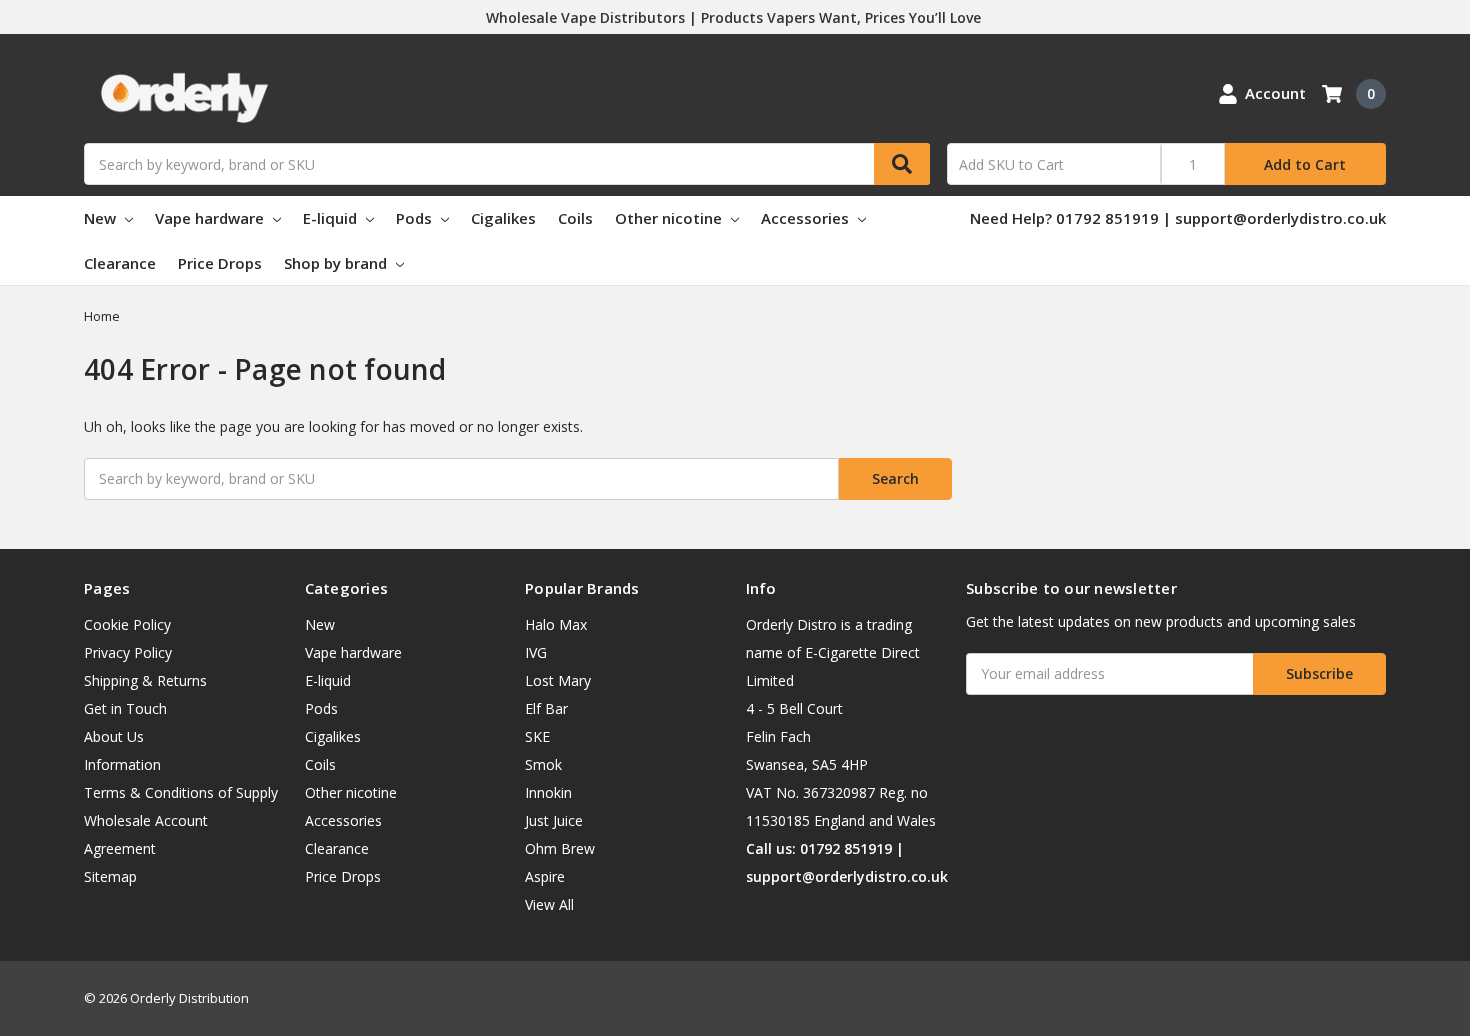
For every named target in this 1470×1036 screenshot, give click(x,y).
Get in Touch (125, 708)
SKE (537, 736)
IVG (536, 652)
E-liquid (332, 218)
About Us (114, 736)
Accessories (807, 218)
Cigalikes (503, 218)
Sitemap (110, 876)
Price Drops (220, 263)
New (102, 218)
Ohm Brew (560, 848)
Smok (543, 764)
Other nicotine (670, 218)
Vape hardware (211, 218)
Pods (416, 218)
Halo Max (556, 624)
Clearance (120, 263)
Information (122, 764)
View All (549, 904)
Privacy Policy (128, 652)
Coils (575, 218)
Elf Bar (546, 708)
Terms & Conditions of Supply (181, 792)
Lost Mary (558, 680)
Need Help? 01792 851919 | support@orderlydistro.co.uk (1178, 218)
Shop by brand (337, 263)
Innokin (548, 792)
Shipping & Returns (145, 680)
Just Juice (554, 820)
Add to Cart (1305, 164)
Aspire (545, 876)
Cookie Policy (127, 624)
